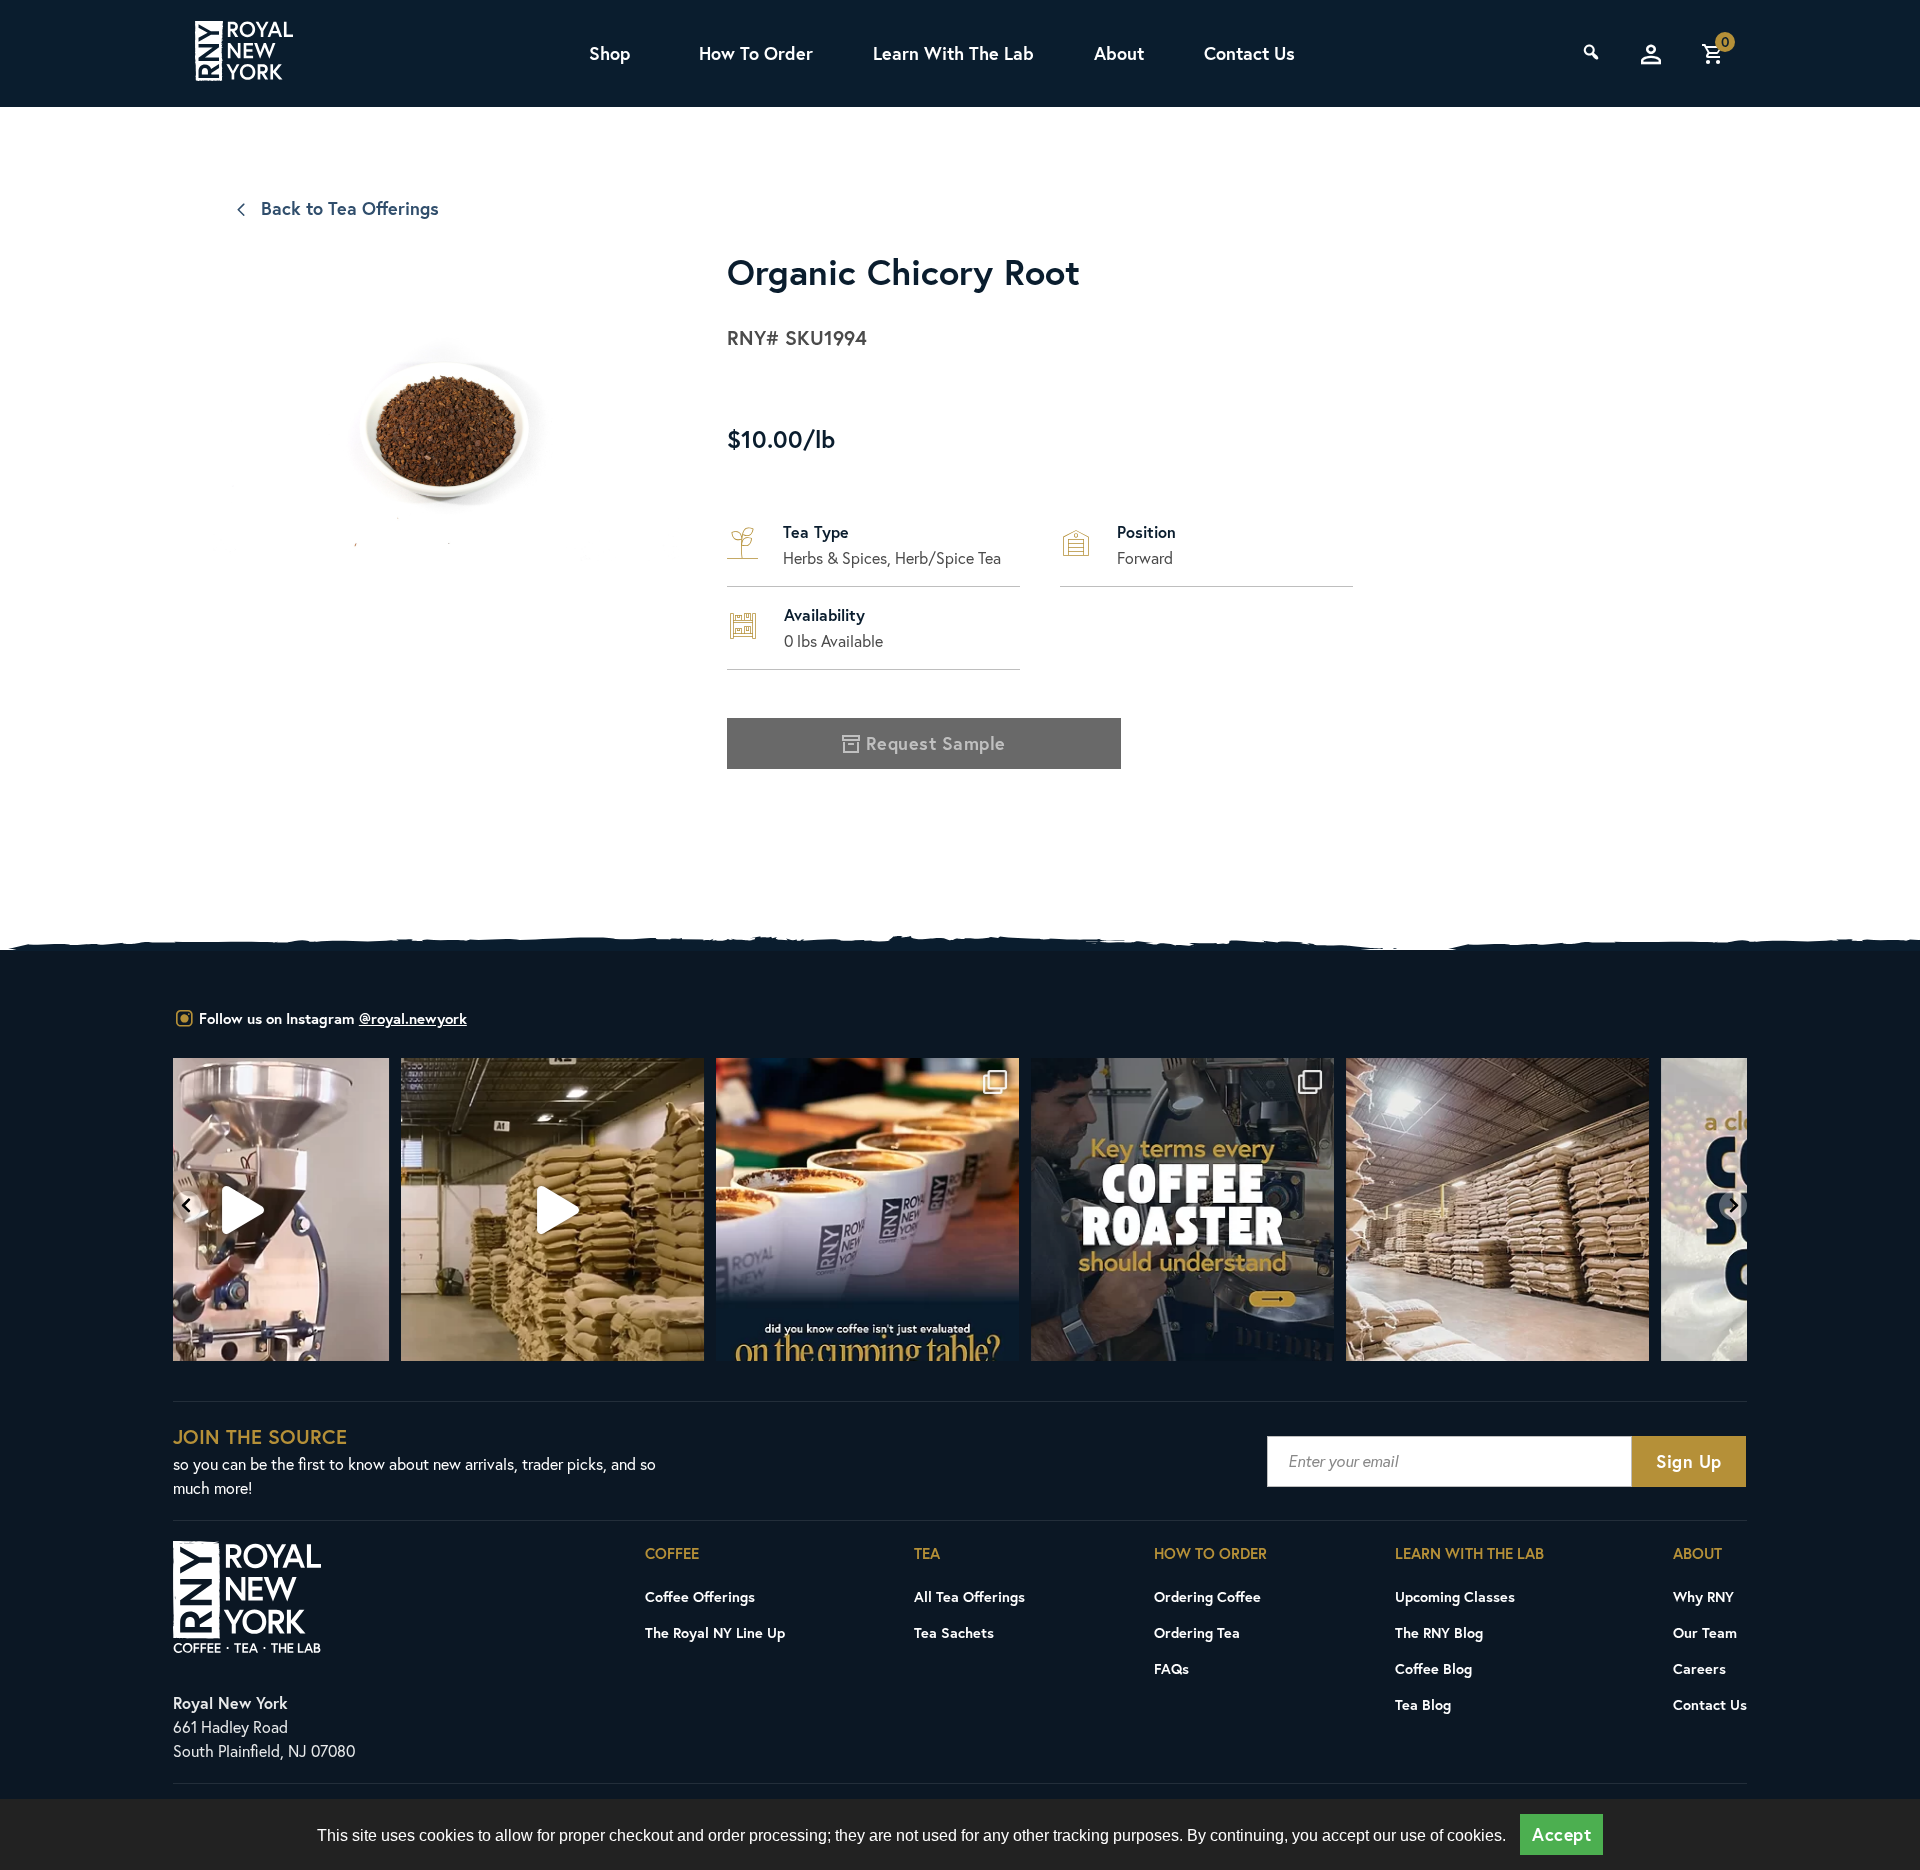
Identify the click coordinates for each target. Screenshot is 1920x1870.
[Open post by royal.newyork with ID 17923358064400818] (1275, 1209)
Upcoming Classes (1455, 1596)
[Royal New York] (244, 54)
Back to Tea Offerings (350, 208)
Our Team (1705, 1632)
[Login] (1651, 54)
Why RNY (1703, 1596)
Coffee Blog (1433, 1668)
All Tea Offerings (969, 1596)
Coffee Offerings (700, 1596)
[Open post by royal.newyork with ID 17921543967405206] (1590, 1209)
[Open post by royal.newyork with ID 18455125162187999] (645, 1209)
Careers (1699, 1668)
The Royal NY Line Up (715, 1632)
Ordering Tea (1197, 1632)
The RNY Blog (1439, 1632)
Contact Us (1249, 53)
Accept (1561, 1834)
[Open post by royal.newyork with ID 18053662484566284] (330, 1209)
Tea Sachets (954, 1632)
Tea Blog (1423, 1704)
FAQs (1171, 1668)
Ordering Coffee (1207, 1596)
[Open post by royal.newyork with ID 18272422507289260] (960, 1209)
